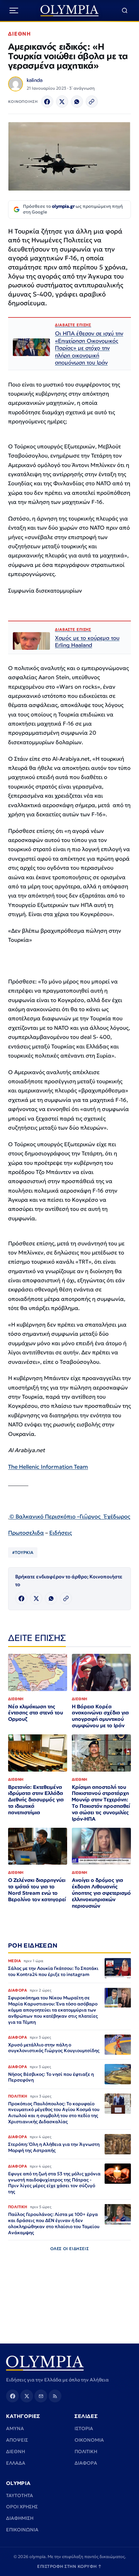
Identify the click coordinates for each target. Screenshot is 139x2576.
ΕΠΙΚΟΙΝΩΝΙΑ (22, 2530)
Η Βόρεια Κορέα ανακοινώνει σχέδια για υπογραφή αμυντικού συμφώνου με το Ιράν (100, 1716)
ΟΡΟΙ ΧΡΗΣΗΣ (22, 2507)
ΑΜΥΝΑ (15, 2428)
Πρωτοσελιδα (26, 1533)
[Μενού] (14, 10)
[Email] (41, 2396)
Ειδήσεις (61, 1533)
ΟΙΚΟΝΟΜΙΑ (89, 2440)
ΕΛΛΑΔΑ (16, 2463)
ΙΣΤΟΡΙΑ (84, 2428)
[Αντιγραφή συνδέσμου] (92, 102)
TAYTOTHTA (20, 2495)
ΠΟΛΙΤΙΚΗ (86, 2451)
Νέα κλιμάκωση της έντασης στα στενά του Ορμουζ (36, 1713)
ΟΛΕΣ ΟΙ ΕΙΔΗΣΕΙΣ (70, 2249)
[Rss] (55, 2396)
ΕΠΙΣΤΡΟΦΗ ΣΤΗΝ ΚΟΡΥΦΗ (69, 2566)
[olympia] (70, 11)
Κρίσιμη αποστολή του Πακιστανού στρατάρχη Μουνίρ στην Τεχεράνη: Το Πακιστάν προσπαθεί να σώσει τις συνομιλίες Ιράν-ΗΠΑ (101, 1803)
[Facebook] (47, 102)
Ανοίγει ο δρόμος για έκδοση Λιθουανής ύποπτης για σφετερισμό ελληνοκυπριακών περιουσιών (101, 1893)
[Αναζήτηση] (125, 11)
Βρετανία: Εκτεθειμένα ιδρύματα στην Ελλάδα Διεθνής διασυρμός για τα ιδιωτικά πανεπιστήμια (36, 1800)
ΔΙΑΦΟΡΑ (86, 2463)
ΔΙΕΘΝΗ (19, 34)
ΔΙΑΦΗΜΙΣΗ (20, 2518)
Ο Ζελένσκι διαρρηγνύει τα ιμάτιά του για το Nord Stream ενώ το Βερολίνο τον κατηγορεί (37, 1890)
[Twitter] (62, 102)
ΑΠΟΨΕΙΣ (17, 2440)
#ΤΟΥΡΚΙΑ (23, 1552)
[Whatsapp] (77, 102)
